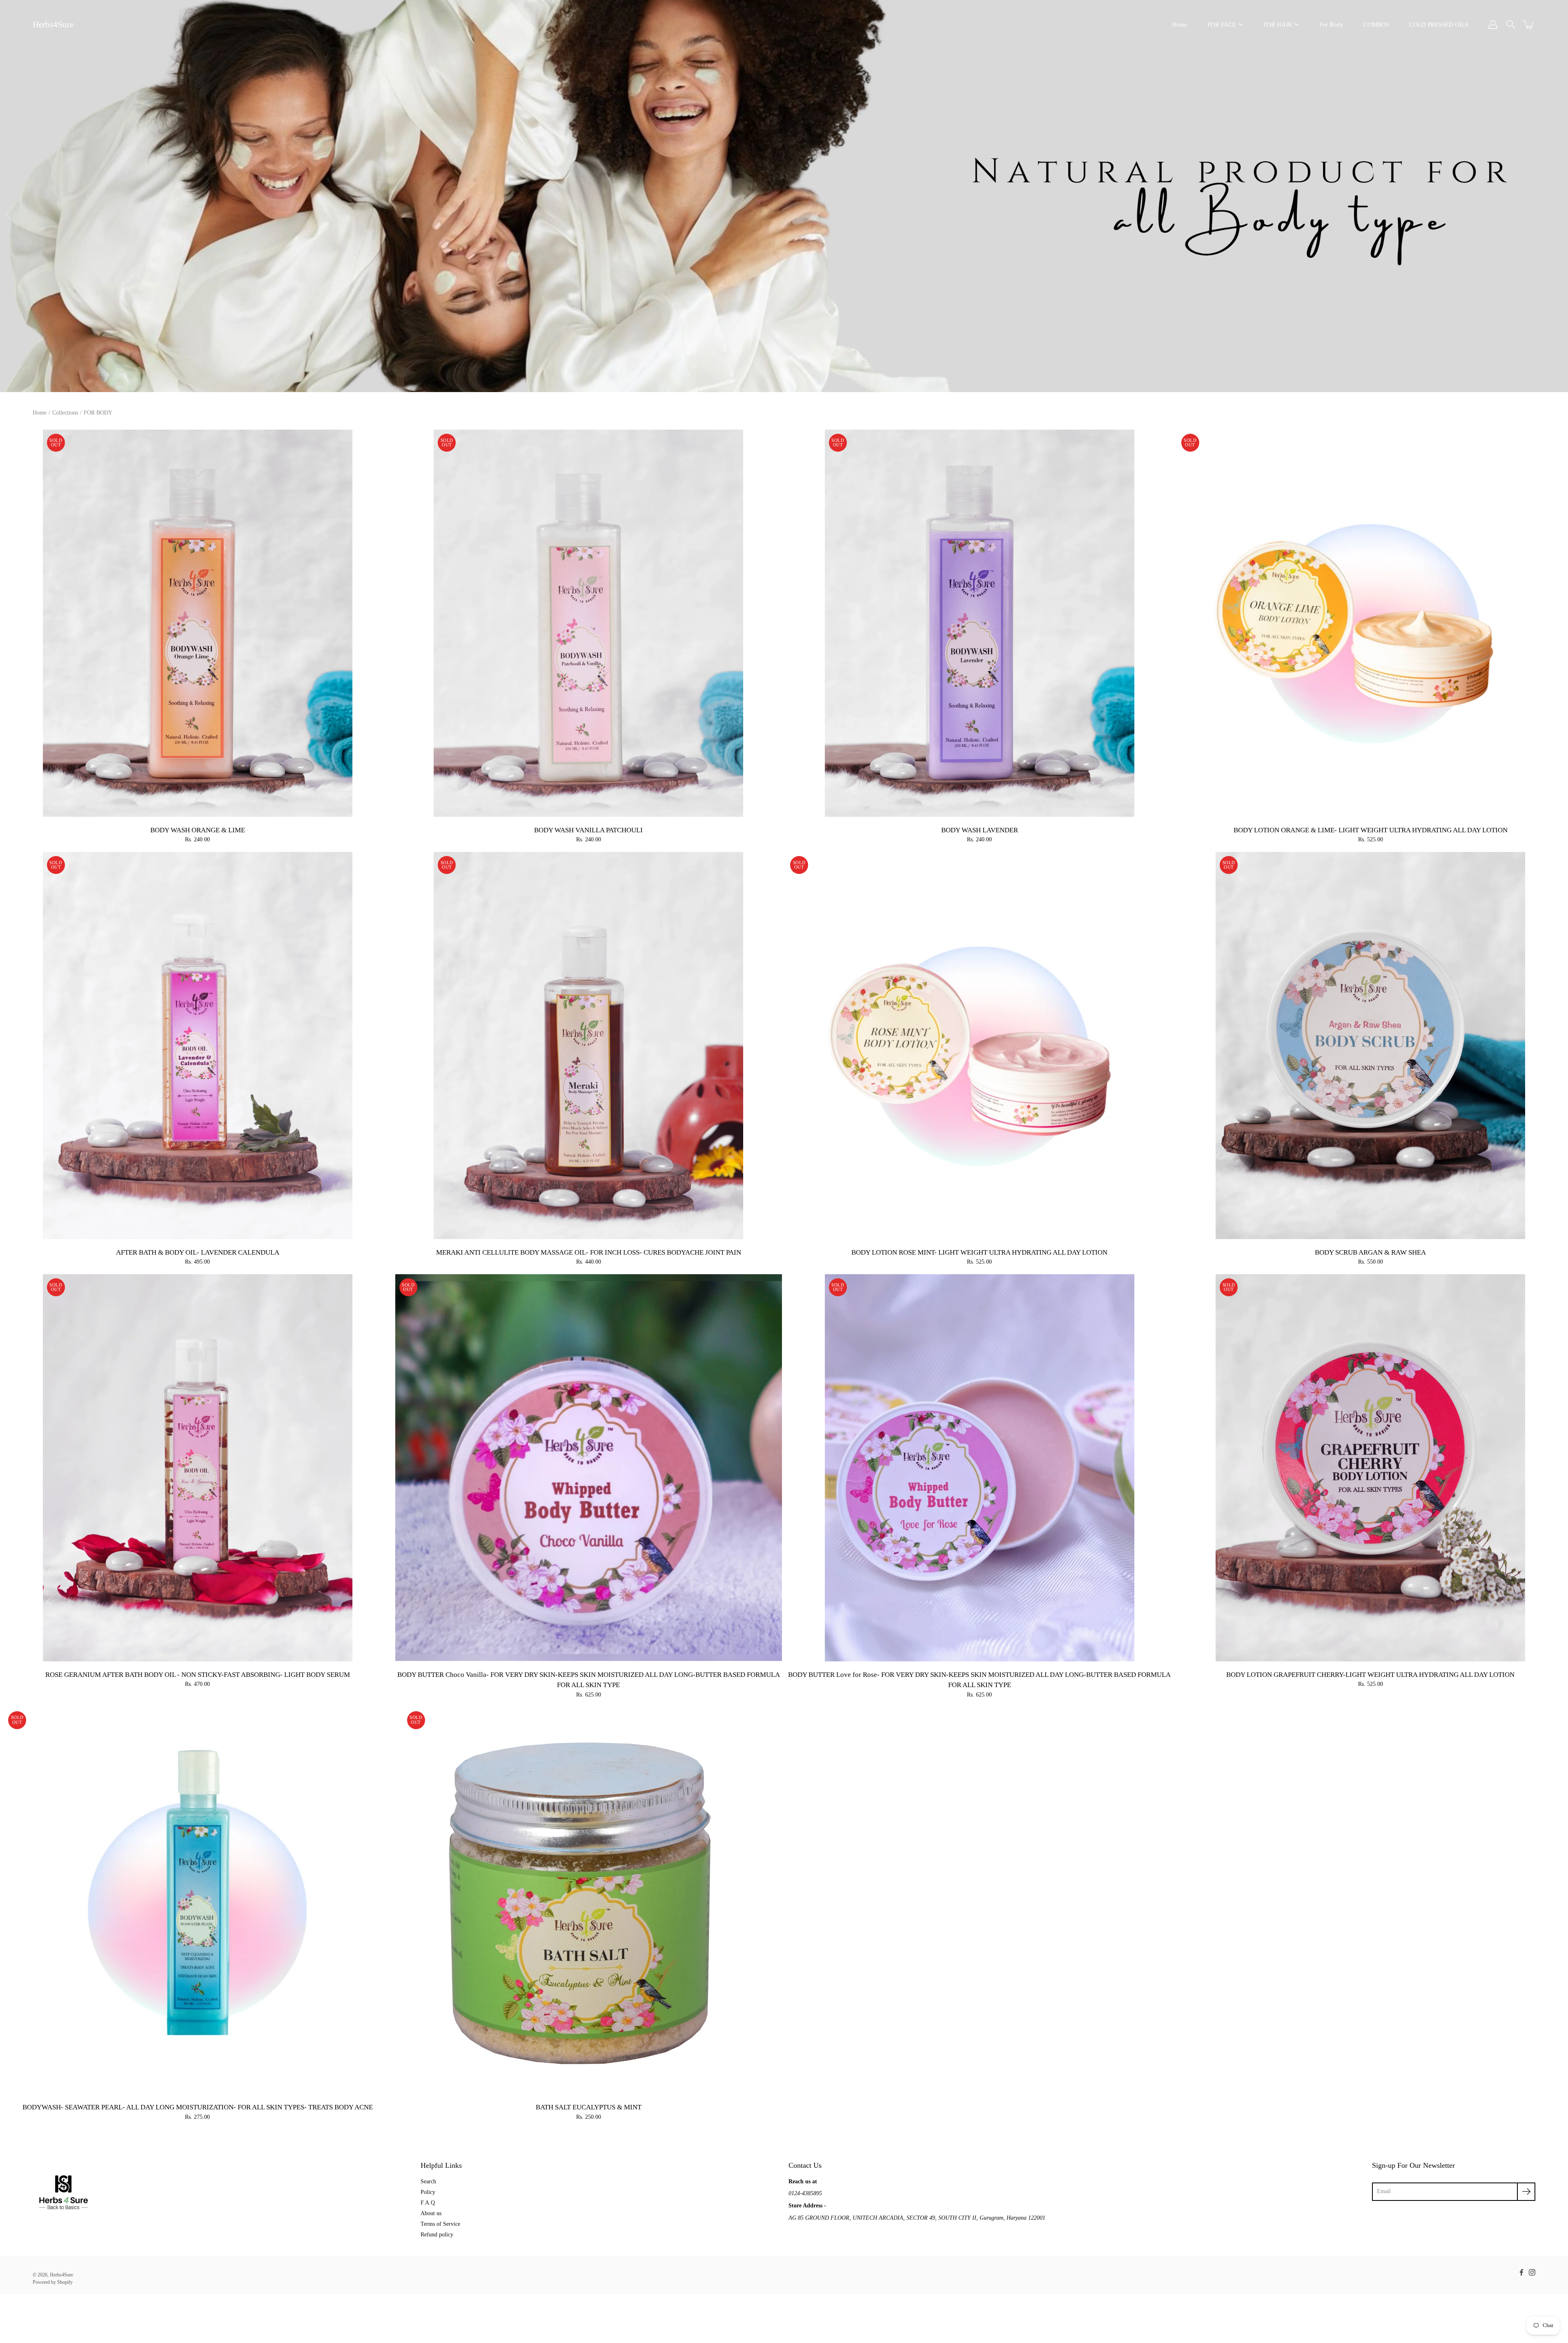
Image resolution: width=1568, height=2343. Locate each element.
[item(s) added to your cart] (1529, 25)
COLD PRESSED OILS (1439, 25)
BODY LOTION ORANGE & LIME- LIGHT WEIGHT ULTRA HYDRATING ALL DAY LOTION (1371, 830)
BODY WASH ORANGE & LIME (198, 830)
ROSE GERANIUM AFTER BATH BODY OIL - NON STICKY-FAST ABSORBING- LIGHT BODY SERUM (198, 1675)
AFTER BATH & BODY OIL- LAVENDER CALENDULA (198, 1252)
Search (428, 2181)
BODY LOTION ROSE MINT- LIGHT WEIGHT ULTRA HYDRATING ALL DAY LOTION (979, 1252)
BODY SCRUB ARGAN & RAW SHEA (1370, 1252)
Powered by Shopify (53, 2282)
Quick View (198, 623)
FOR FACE (1222, 25)
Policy (428, 2192)
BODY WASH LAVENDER (980, 830)
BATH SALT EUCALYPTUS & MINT (589, 2107)
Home (1180, 25)
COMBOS (1376, 25)
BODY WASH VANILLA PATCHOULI (588, 830)
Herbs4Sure (53, 25)
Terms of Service (440, 2224)
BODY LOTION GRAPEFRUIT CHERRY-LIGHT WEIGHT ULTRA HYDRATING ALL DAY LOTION (1370, 1675)
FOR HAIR (1278, 25)
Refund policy (437, 2235)
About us (431, 2213)
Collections (65, 413)
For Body (1331, 25)
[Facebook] (1521, 2272)
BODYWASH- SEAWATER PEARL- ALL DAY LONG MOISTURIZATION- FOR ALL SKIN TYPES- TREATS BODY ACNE (198, 2107)
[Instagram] (1532, 2272)
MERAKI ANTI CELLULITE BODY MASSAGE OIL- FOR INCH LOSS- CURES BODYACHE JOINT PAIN (589, 1252)
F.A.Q (428, 2203)
